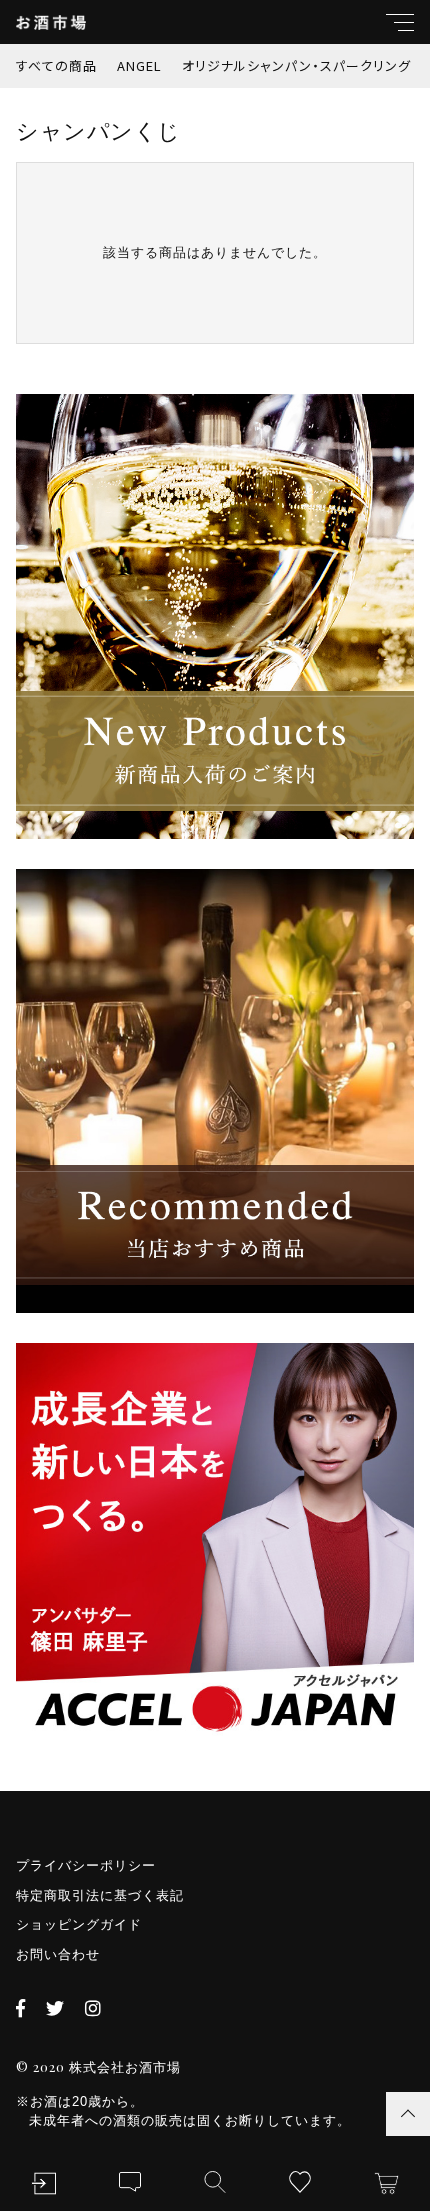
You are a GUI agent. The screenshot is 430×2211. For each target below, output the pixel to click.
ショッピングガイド (79, 1924)
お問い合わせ (58, 1954)
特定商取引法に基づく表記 (100, 1895)
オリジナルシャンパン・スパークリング (296, 65)
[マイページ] (43, 2183)
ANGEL (139, 65)
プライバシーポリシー (86, 1865)
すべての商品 (56, 65)
